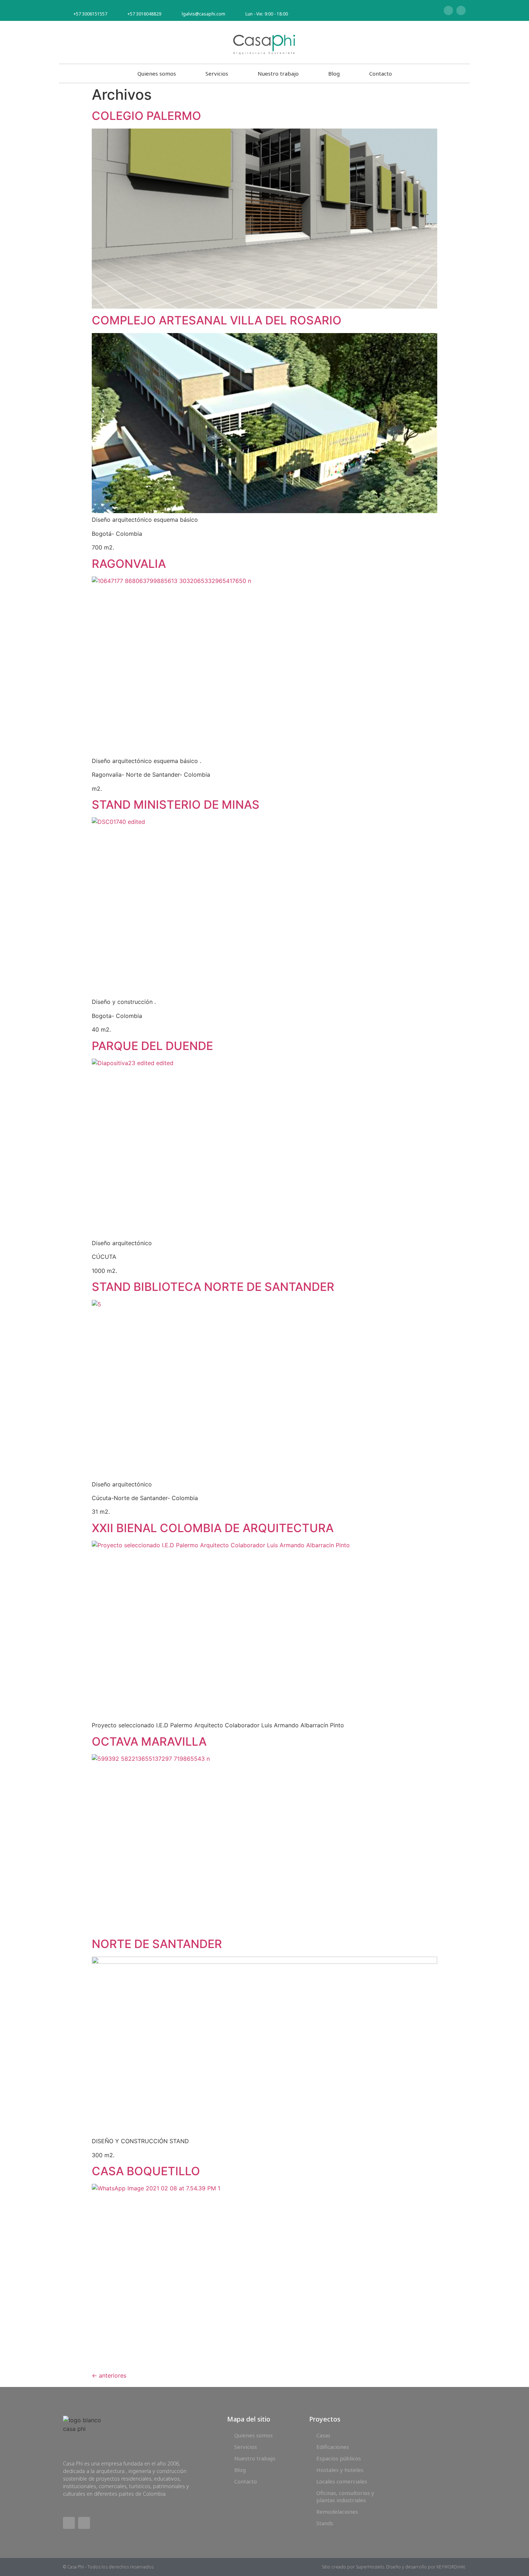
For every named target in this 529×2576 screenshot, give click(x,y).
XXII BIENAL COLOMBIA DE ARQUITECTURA (213, 1528)
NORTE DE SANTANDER (157, 1944)
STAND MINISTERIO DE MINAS (176, 805)
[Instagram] (461, 10)
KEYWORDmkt (451, 2567)
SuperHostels (370, 2567)
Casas (323, 2435)
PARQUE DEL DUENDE (152, 1046)
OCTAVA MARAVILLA (149, 1742)
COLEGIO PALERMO (146, 116)
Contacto (381, 73)
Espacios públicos (339, 2458)
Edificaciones (333, 2447)
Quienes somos (157, 73)
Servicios (217, 73)
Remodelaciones (337, 2512)
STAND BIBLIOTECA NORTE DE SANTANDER (213, 1287)
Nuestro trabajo (278, 73)
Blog (334, 73)
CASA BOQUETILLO (146, 2171)
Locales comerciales (342, 2481)
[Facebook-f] (448, 10)
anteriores (109, 2375)
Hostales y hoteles (340, 2470)
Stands (325, 2523)
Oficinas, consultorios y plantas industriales (345, 2496)
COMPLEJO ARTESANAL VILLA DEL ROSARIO (217, 320)
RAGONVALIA (129, 564)
